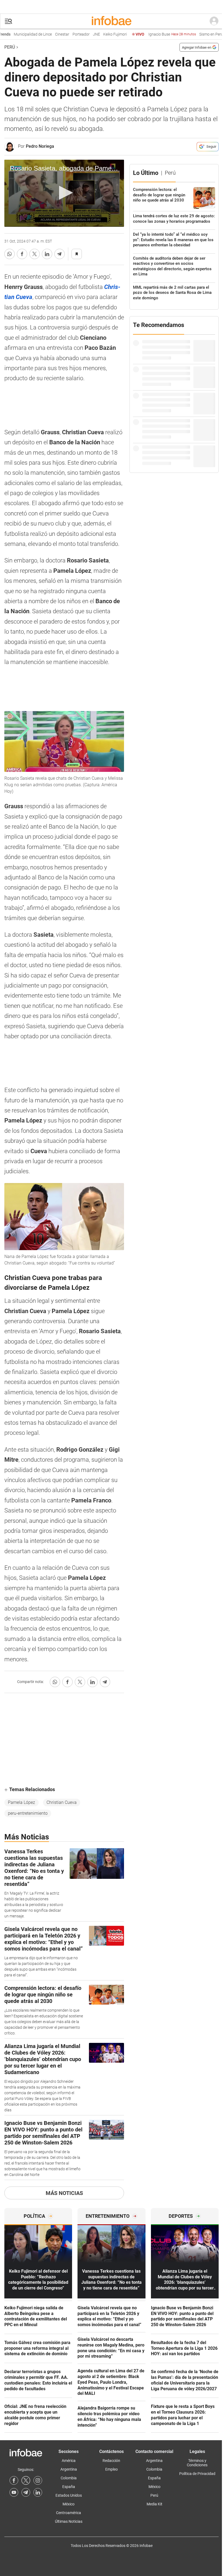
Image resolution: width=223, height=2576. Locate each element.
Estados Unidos (69, 2495)
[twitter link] (26, 2480)
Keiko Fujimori (96, 34)
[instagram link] (38, 2480)
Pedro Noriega (40, 146)
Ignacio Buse (153, 34)
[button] (8, 21)
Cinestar (43, 34)
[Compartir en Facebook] (22, 254)
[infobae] (112, 21)
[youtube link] (14, 2492)
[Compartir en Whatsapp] (10, 254)
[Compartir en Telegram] (60, 254)
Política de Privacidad (197, 2474)
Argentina (69, 2469)
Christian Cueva (62, 1802)
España (69, 2487)
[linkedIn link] (38, 2492)
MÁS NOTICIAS (64, 2193)
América (69, 2461)
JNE (77, 34)
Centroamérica (69, 2513)
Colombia (69, 2478)
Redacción (111, 2461)
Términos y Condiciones (197, 2463)
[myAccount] (214, 21)
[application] (64, 193)
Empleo (112, 2469)
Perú (10, 47)
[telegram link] (26, 2492)
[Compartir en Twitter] (35, 254)
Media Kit (154, 2504)
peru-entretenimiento (28, 1813)
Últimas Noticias (69, 2521)
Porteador (62, 34)
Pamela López (21, 1802)
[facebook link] (14, 2480)
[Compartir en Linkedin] (47, 254)
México (69, 2504)
